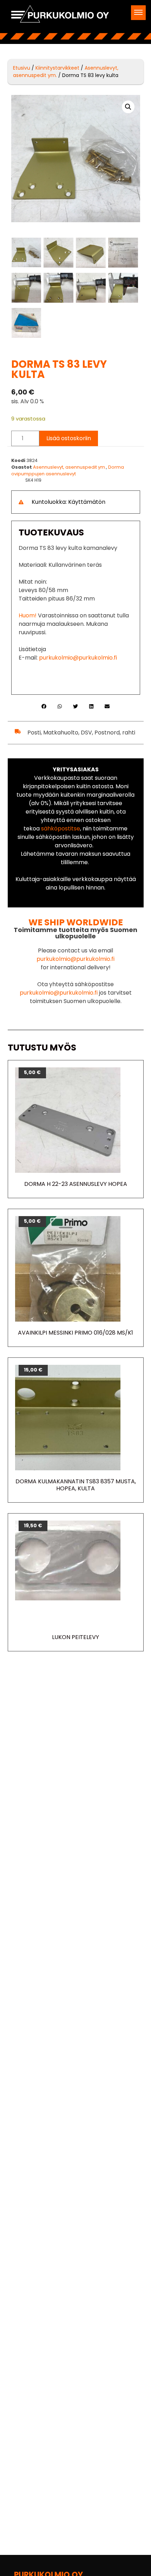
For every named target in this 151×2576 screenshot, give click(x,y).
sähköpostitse (61, 828)
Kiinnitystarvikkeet (57, 68)
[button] (138, 13)
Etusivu (22, 68)
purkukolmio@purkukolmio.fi (78, 658)
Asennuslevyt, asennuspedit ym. (70, 467)
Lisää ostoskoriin (69, 438)
